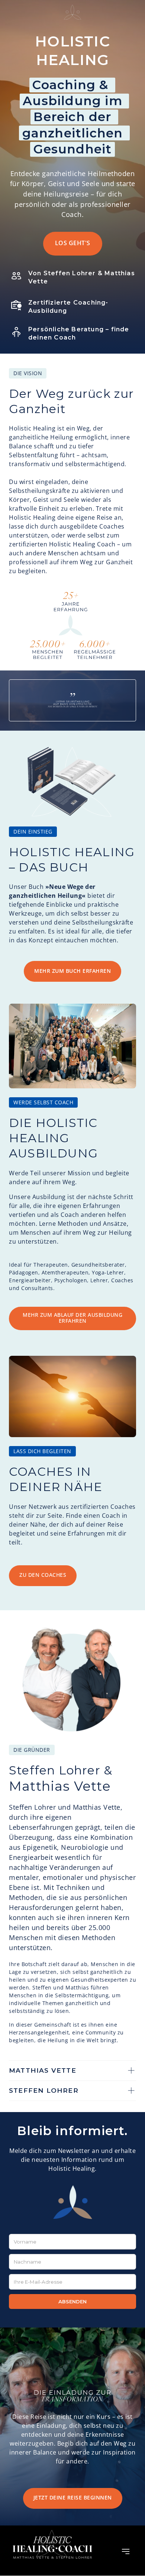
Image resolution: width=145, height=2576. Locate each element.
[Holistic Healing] (52, 2551)
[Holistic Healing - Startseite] (73, 2202)
